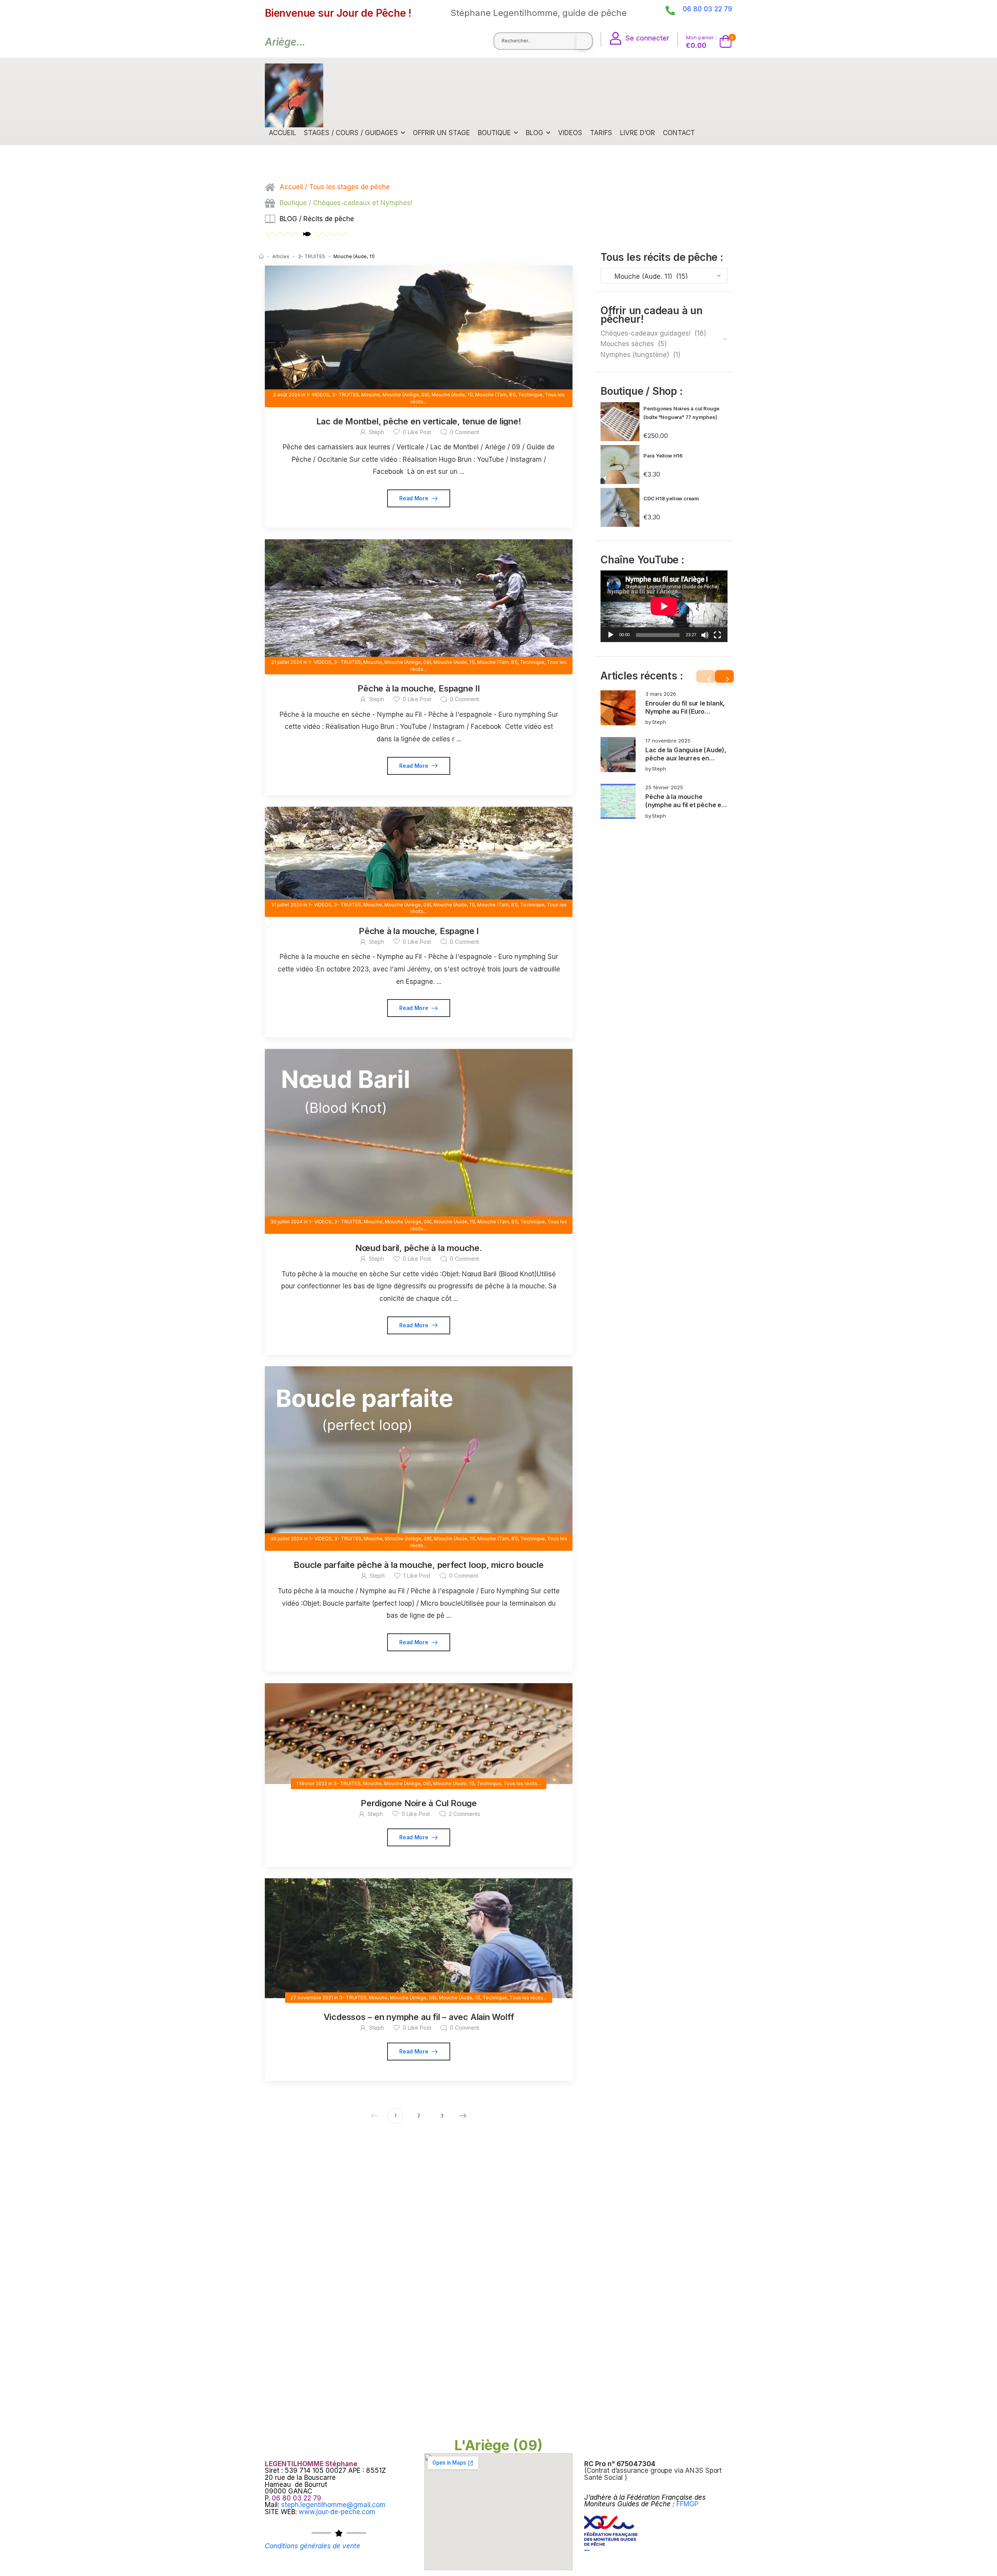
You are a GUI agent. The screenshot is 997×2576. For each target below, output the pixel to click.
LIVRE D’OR (638, 133)
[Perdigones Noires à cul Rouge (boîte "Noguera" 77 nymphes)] (620, 422)
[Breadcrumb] (261, 256)
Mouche (371, 395)
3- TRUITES (312, 256)
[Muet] (705, 635)
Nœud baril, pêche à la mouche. (418, 1248)
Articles (281, 256)
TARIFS (601, 133)
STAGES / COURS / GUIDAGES (351, 133)
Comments (464, 1814)
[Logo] (294, 95)
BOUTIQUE (494, 133)
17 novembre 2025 (668, 741)
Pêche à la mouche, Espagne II (419, 688)
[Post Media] (618, 708)
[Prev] (706, 676)
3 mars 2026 (661, 694)
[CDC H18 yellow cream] (620, 507)
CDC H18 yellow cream (671, 498)
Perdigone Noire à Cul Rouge (419, 1803)
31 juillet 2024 (287, 662)
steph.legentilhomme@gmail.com (333, 2505)
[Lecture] (611, 635)
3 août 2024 (287, 395)
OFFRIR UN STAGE (441, 133)
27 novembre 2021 (312, 1998)
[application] (664, 606)
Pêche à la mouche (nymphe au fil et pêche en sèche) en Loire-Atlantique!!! (685, 809)
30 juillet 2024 (286, 1222)
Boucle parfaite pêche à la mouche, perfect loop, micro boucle (419, 1565)
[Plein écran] (717, 635)
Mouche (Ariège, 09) (406, 395)
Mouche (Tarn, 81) (495, 395)
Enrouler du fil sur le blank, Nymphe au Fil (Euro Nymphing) (685, 712)
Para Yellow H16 (663, 456)
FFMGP (687, 2504)
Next (463, 2116)
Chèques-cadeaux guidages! (646, 333)
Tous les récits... (522, 1783)
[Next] (724, 676)
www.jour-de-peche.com (337, 2512)
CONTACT (679, 133)
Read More (414, 498)
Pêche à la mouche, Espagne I (419, 931)
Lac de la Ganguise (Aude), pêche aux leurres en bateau (686, 758)
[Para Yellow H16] (620, 465)
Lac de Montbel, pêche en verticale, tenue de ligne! (419, 421)
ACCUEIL (282, 133)
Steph (659, 722)
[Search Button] (584, 41)
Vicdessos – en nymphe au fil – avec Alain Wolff (419, 2017)
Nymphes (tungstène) (635, 355)
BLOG (535, 133)
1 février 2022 (312, 1783)
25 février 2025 (664, 787)
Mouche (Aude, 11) (452, 395)
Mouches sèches (627, 344)
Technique (530, 395)
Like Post (417, 432)
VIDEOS (570, 133)
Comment (464, 432)
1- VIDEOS (318, 395)
